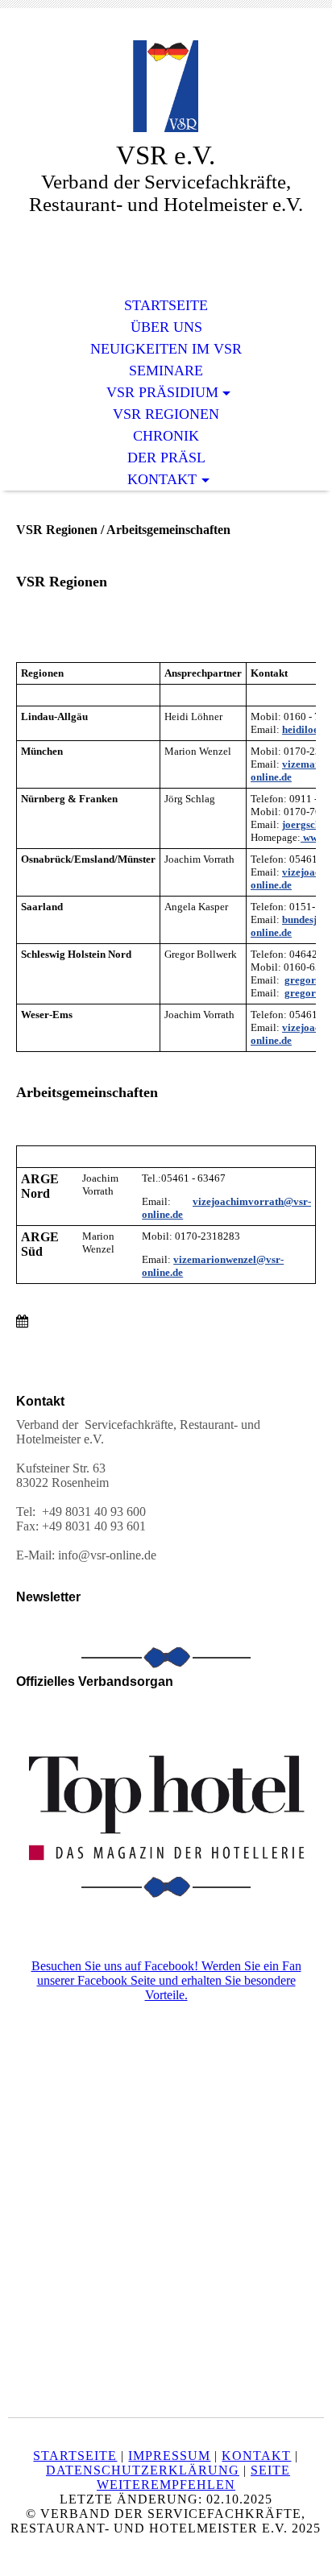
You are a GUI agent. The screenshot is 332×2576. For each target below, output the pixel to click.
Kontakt (162, 479)
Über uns (166, 327)
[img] (166, 87)
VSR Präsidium (162, 392)
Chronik (166, 436)
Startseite (166, 305)
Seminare (166, 371)
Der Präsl (166, 458)
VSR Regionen (166, 414)
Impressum (169, 2456)
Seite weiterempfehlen (193, 2477)
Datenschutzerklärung (143, 2470)
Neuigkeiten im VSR (166, 349)
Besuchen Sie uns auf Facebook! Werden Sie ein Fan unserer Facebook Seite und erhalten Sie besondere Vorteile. (166, 1980)
